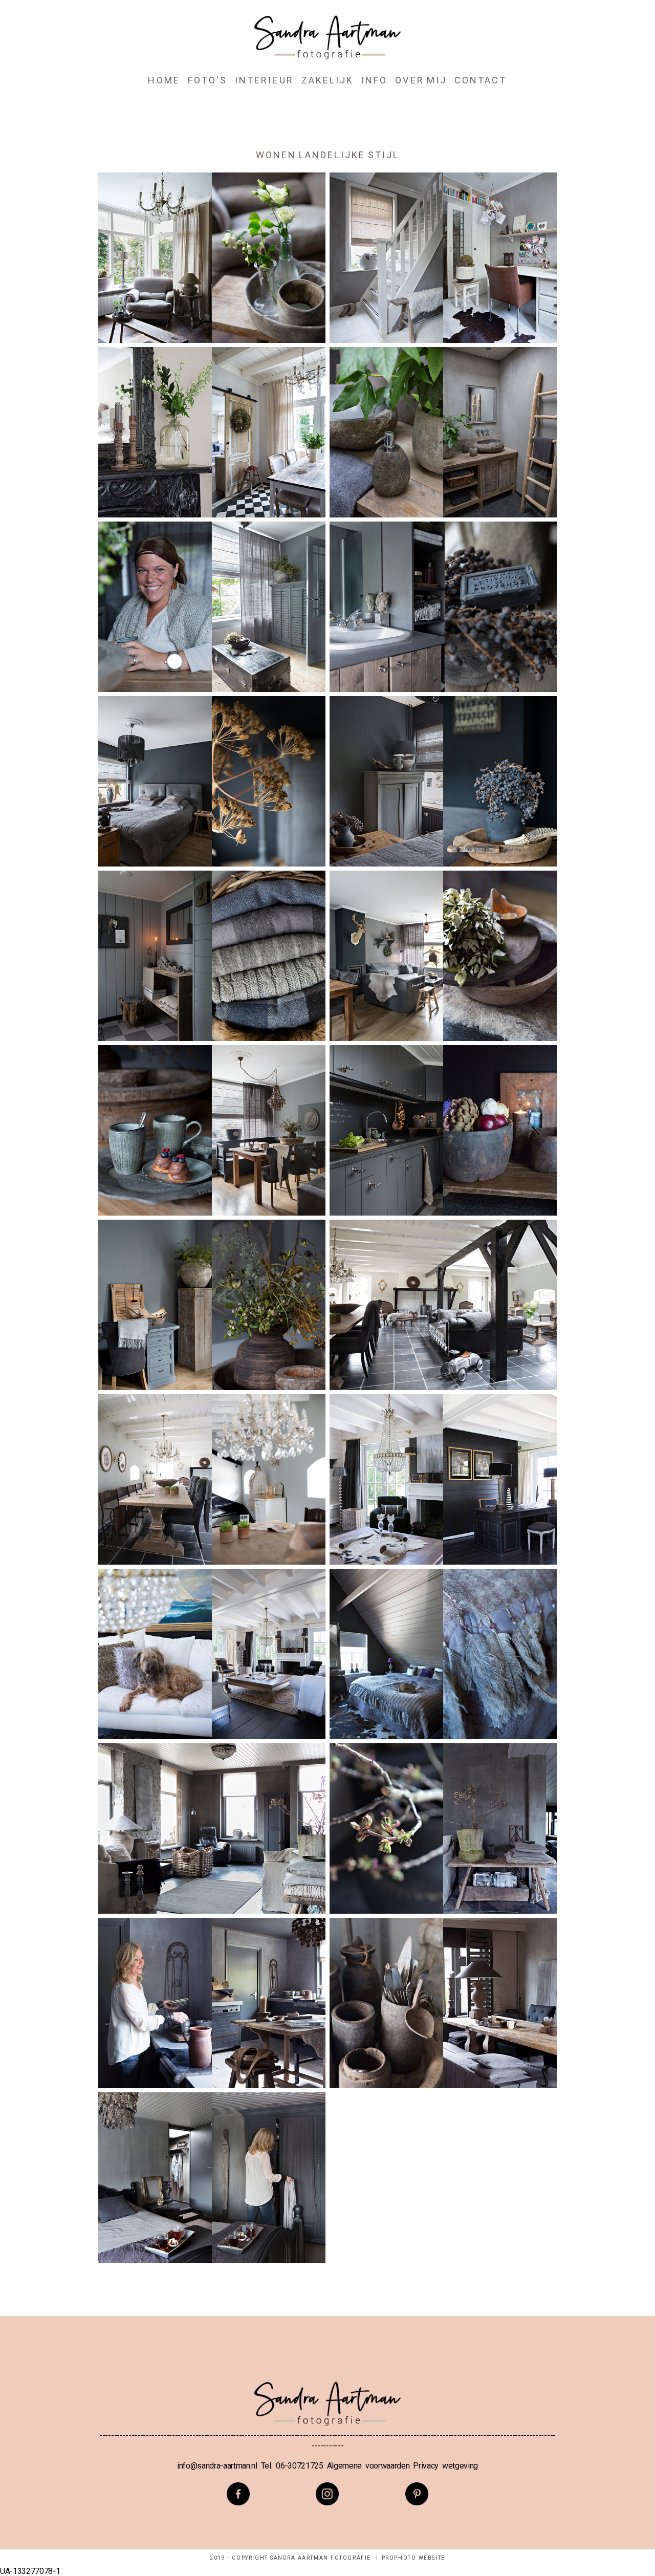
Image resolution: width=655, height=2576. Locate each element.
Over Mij (421, 80)
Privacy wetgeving (445, 2466)
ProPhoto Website (413, 2558)
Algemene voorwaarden (368, 2466)
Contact (481, 80)
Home (164, 80)
